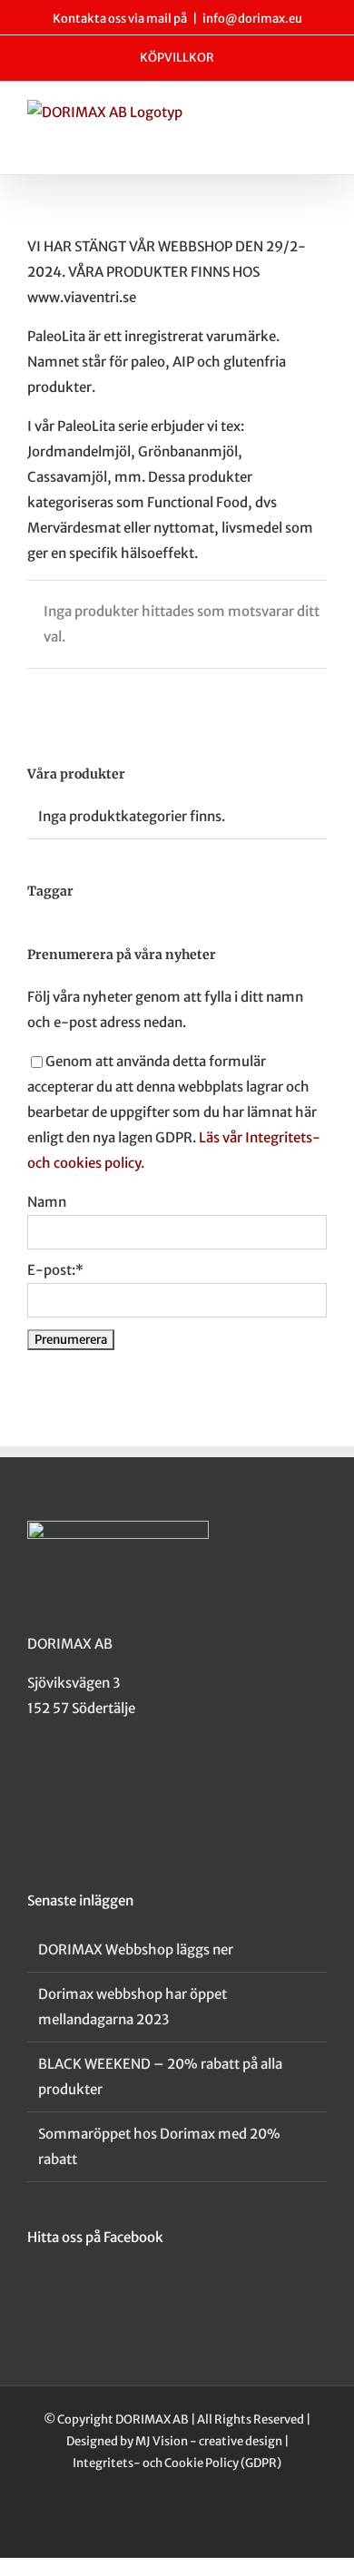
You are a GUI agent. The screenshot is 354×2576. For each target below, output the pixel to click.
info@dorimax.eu (252, 19)
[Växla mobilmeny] (320, 118)
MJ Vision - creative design (209, 2441)
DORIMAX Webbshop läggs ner (136, 1949)
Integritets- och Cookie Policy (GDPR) (177, 2463)
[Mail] (103, 1779)
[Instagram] (56, 1779)
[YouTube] (80, 1779)
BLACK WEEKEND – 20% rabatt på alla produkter (160, 2076)
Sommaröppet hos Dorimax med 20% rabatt (159, 2146)
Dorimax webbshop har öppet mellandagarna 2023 (133, 2007)
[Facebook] (33, 1779)
